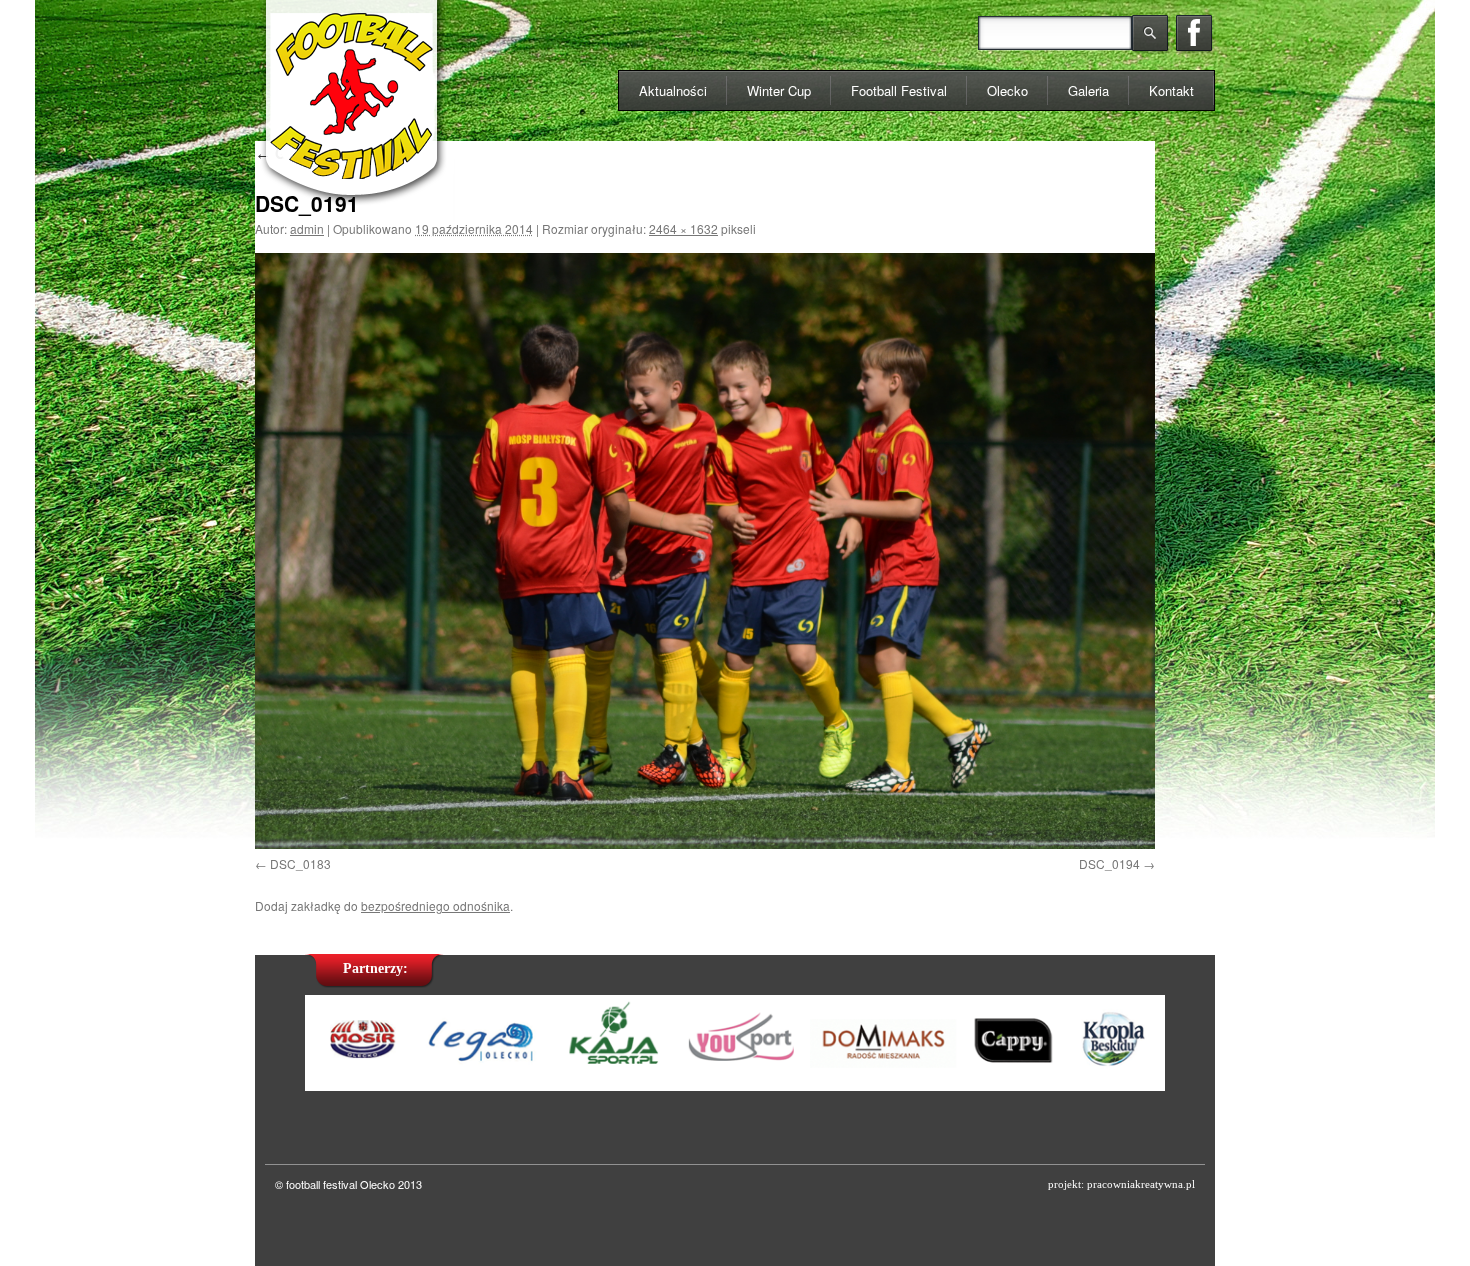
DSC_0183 (300, 863)
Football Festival (899, 90)
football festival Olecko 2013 (354, 1184)
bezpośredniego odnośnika (435, 905)
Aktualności (673, 90)
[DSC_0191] (705, 551)
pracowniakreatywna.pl (1141, 1184)
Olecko (1007, 90)
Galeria (1088, 90)
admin (307, 228)
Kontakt (1171, 90)
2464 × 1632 (683, 228)
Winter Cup (779, 90)
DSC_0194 (1109, 863)
